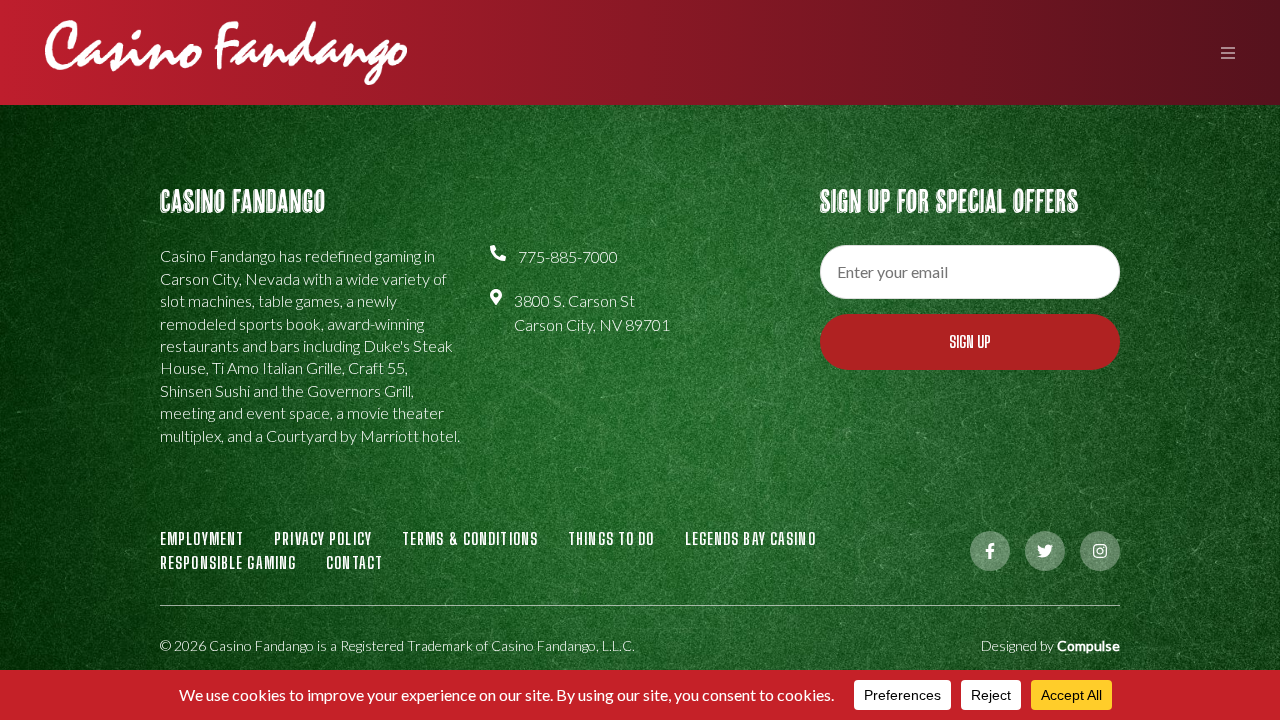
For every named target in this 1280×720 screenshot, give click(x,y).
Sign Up (970, 341)
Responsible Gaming (228, 562)
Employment (202, 538)
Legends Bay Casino (750, 538)
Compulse (1088, 645)
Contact (354, 562)
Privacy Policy (323, 538)
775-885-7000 (568, 256)
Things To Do (611, 538)
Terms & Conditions (470, 538)
